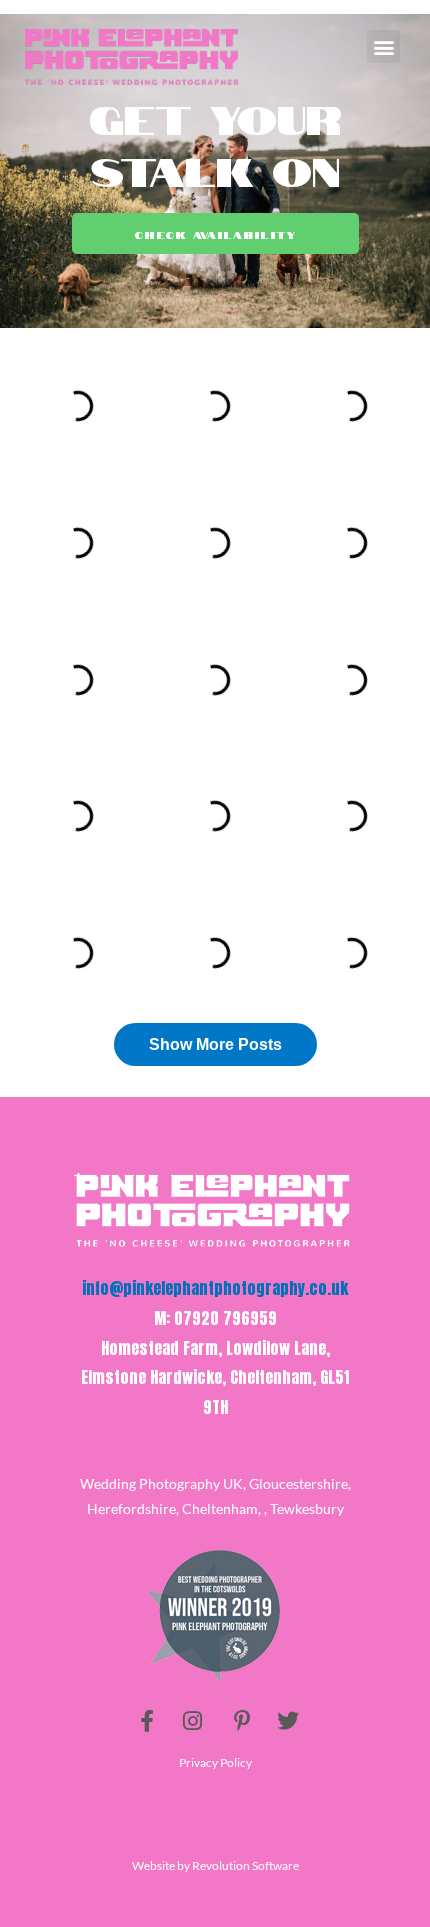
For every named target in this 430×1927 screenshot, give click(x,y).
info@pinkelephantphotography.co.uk (215, 1288)
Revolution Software (245, 1865)
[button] (383, 46)
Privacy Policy (215, 1762)
